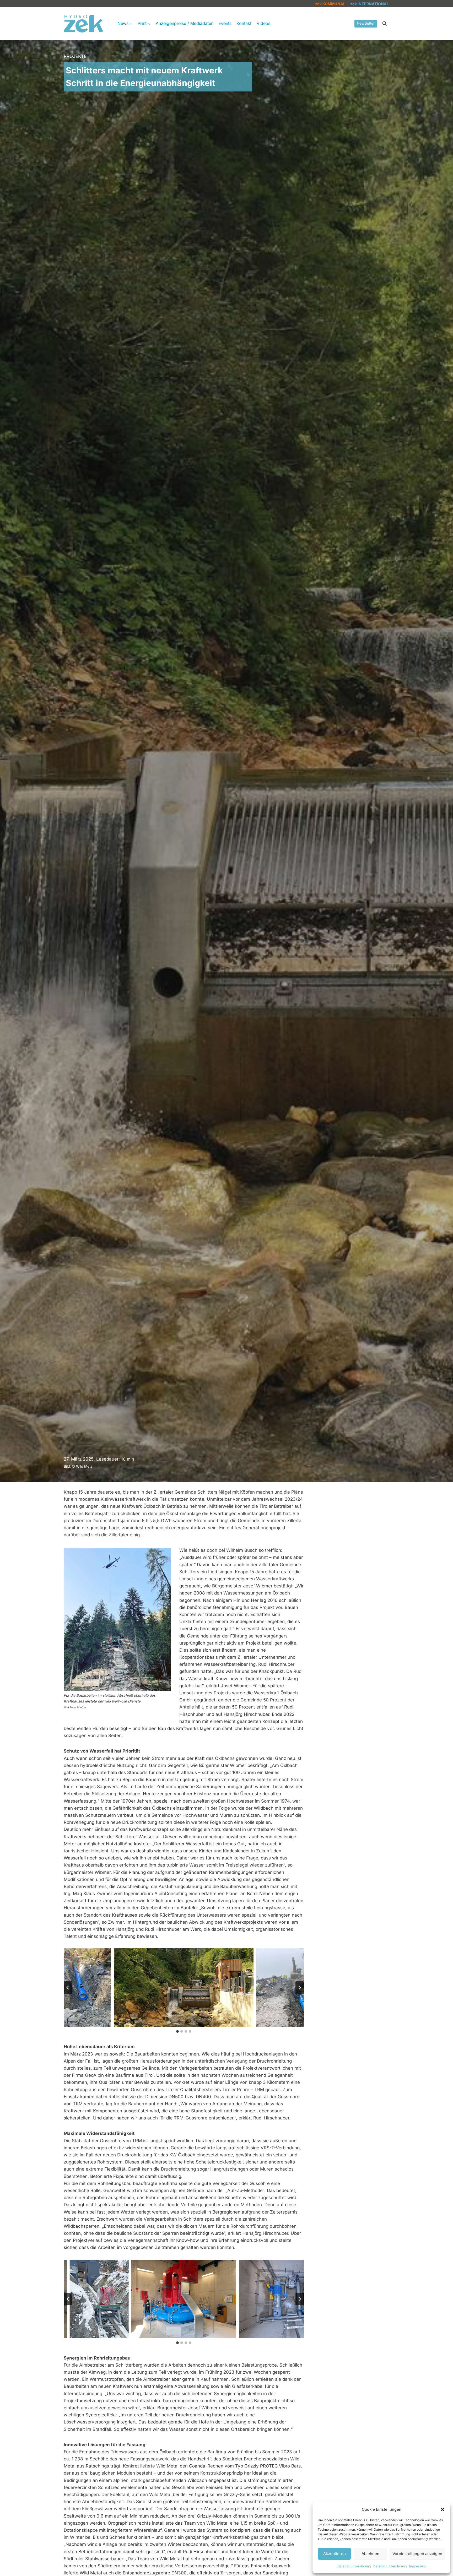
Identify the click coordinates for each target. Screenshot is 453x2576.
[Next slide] (300, 1988)
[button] (443, 2509)
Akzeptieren (335, 2554)
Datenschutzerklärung (354, 2566)
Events (225, 23)
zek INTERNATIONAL (370, 4)
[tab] (177, 2031)
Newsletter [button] (366, 23)
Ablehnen (370, 2554)
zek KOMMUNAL (330, 4)
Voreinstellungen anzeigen (417, 2554)
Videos (263, 23)
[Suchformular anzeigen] (385, 24)
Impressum (417, 2566)
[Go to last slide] (68, 1988)
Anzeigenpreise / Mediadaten (185, 23)
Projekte (75, 56)
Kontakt (244, 23)
